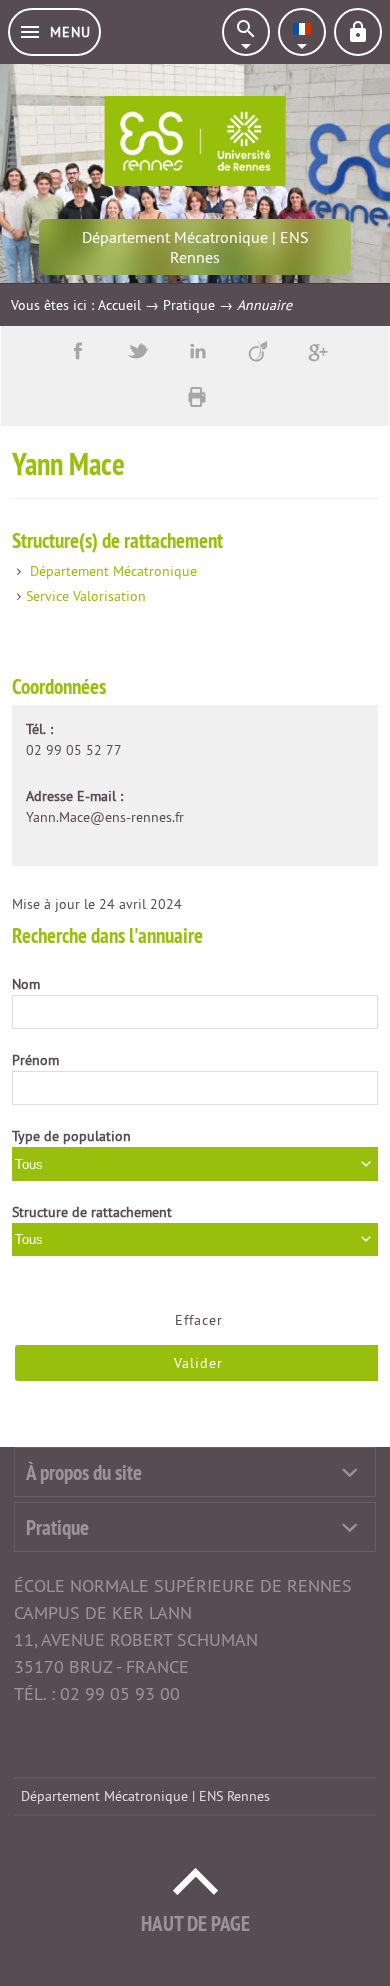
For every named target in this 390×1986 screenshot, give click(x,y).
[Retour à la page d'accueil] (195, 141)
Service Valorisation (86, 596)
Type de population (71, 1136)
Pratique (189, 305)
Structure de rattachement (92, 1212)
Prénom (35, 1060)
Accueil (119, 305)
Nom (26, 984)
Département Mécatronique (113, 571)
